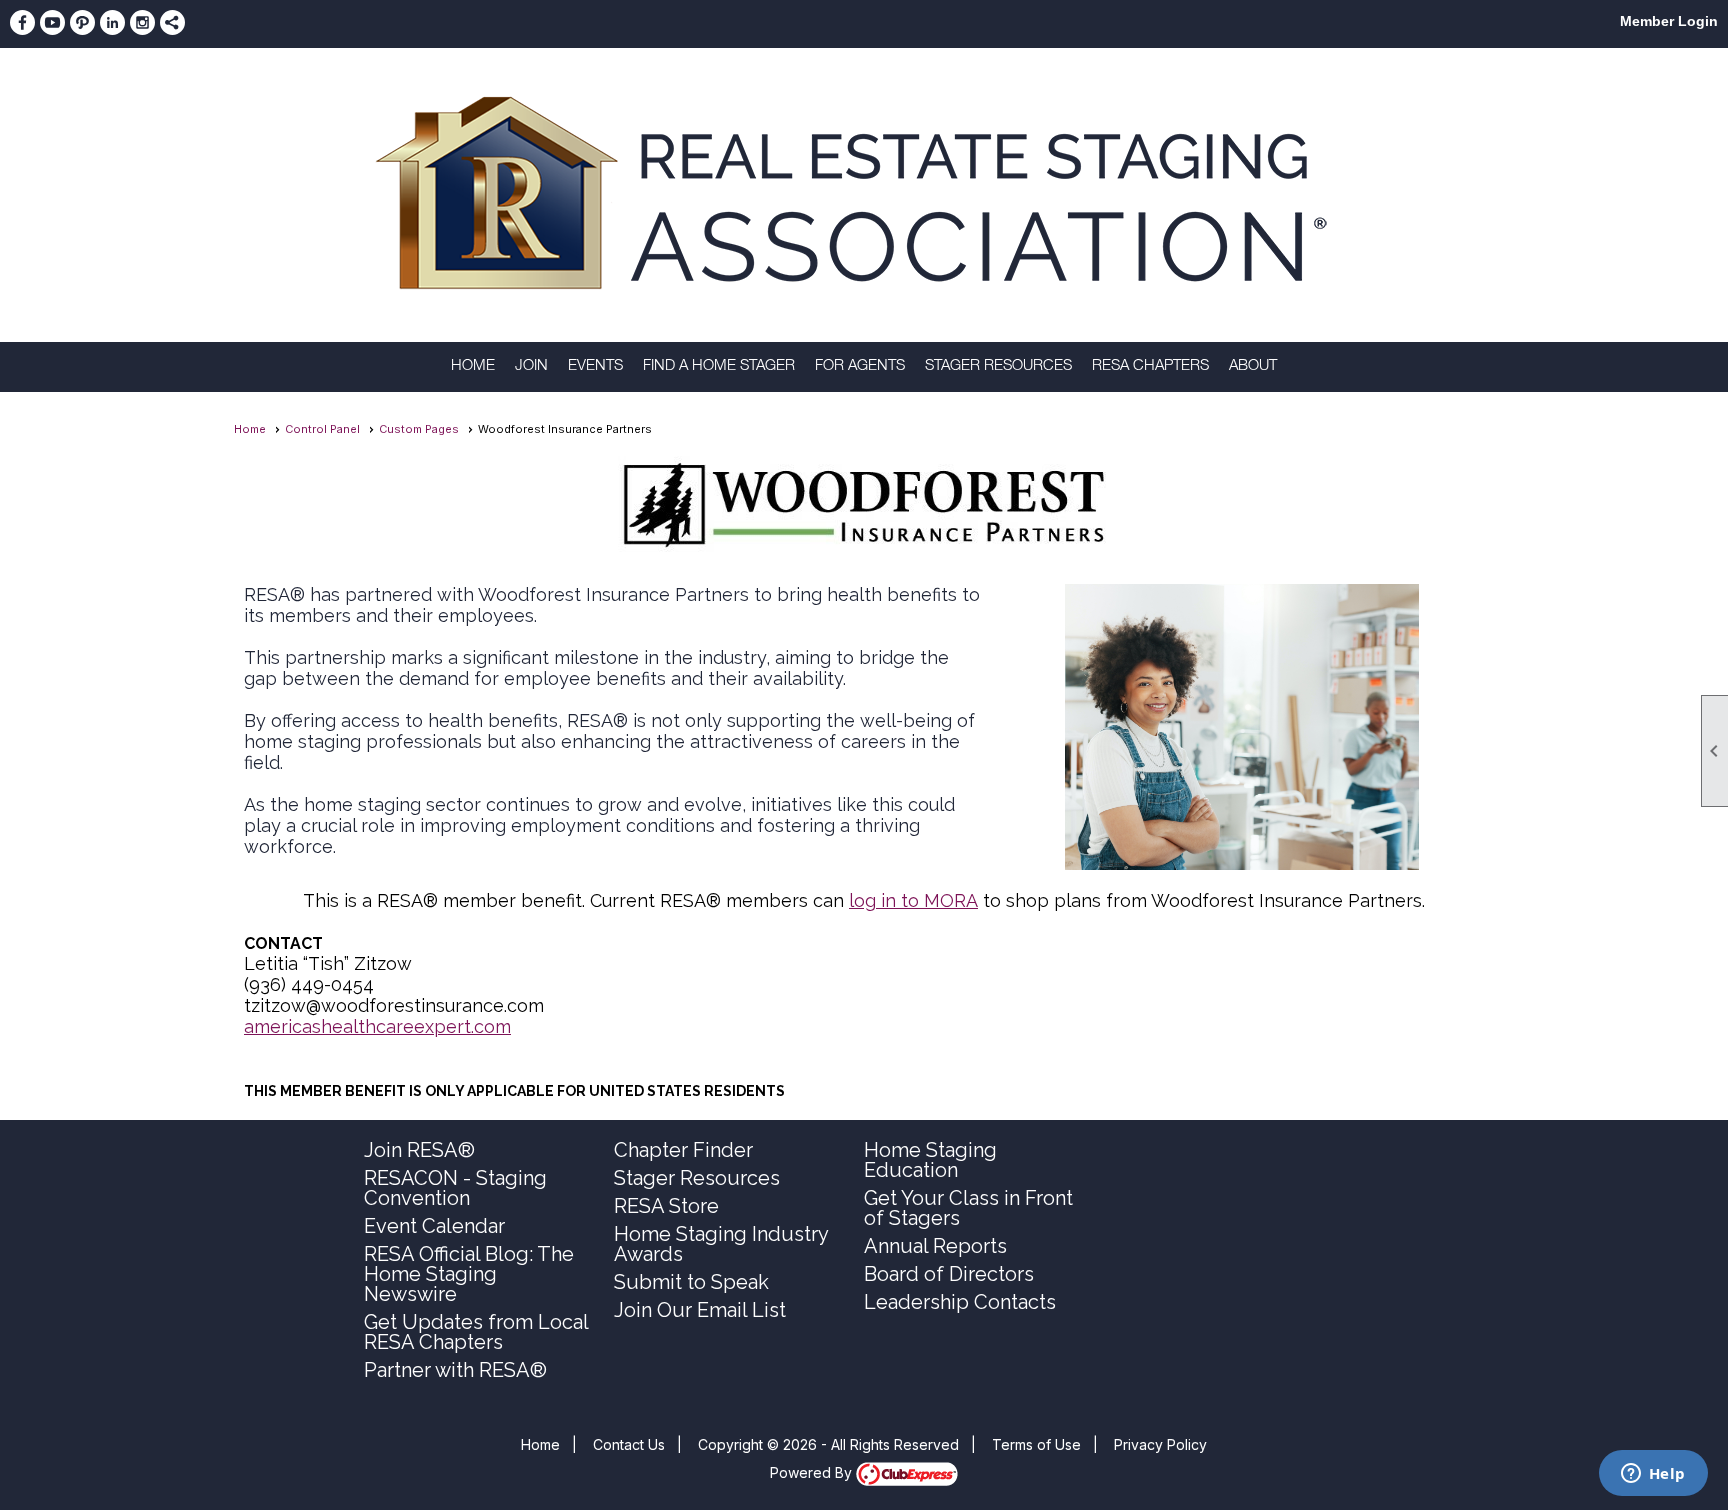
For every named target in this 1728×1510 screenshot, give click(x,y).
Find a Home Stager (719, 366)
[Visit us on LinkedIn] (112, 22)
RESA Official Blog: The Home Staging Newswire (469, 1274)
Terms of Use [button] (1036, 1444)
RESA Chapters (1150, 366)
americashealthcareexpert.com (377, 1026)
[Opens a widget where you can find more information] (1653, 1475)
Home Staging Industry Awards (721, 1244)
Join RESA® (419, 1150)
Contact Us (629, 1444)
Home (473, 366)
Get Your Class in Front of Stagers (968, 1208)
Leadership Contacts (960, 1302)
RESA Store (666, 1206)
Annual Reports (935, 1246)
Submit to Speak (691, 1282)
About (1253, 366)
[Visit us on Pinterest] (82, 22)
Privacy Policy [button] (1160, 1444)
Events (595, 366)
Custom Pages (419, 429)
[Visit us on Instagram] (142, 22)
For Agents (860, 366)
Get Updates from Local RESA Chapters (476, 1332)
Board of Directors (949, 1274)
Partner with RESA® (455, 1370)
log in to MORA (913, 900)
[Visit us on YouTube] (52, 22)
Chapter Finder (683, 1150)
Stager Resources (998, 366)
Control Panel (322, 429)
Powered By (813, 1472)
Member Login (1669, 21)
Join (531, 366)
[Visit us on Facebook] (22, 22)
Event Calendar (434, 1226)
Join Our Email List (700, 1310)
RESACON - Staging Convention (455, 1188)
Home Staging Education (930, 1160)
